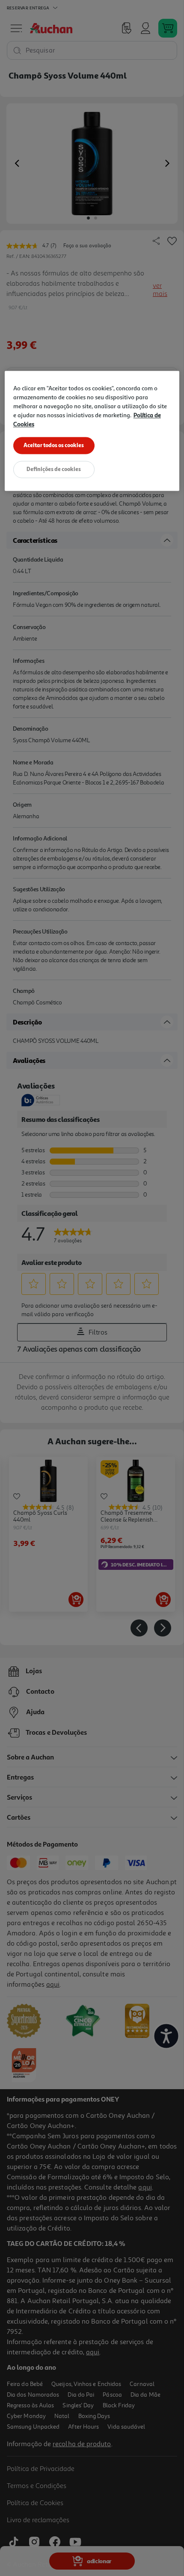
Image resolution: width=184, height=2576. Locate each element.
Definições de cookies (54, 469)
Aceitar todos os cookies (54, 445)
